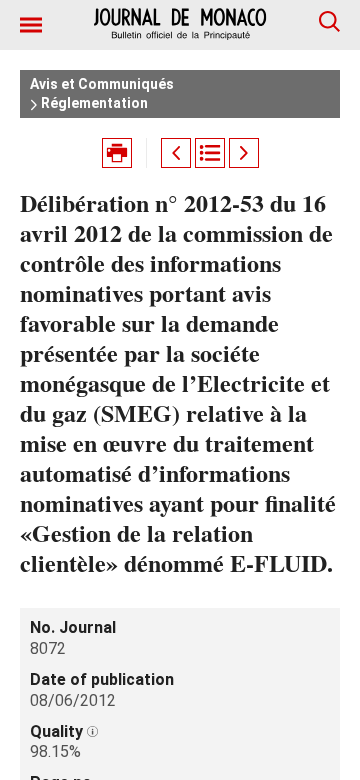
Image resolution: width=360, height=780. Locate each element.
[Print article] (117, 153)
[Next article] (244, 153)
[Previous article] (176, 153)
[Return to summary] (210, 153)
